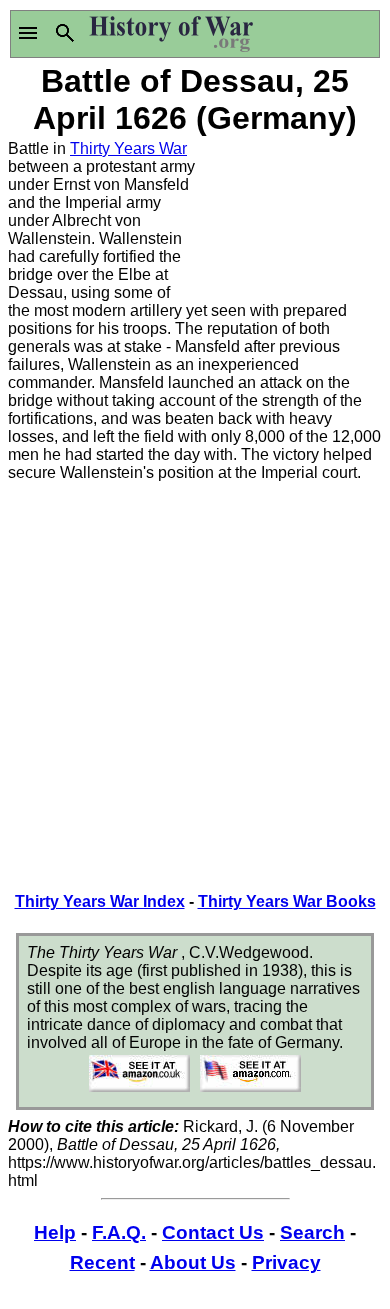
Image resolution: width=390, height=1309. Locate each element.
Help (55, 1232)
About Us (193, 1262)
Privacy (286, 1262)
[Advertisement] (288, 215)
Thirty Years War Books (287, 901)
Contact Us (213, 1232)
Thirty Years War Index (100, 901)
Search (312, 1232)
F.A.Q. (119, 1232)
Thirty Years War (128, 148)
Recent (102, 1262)
